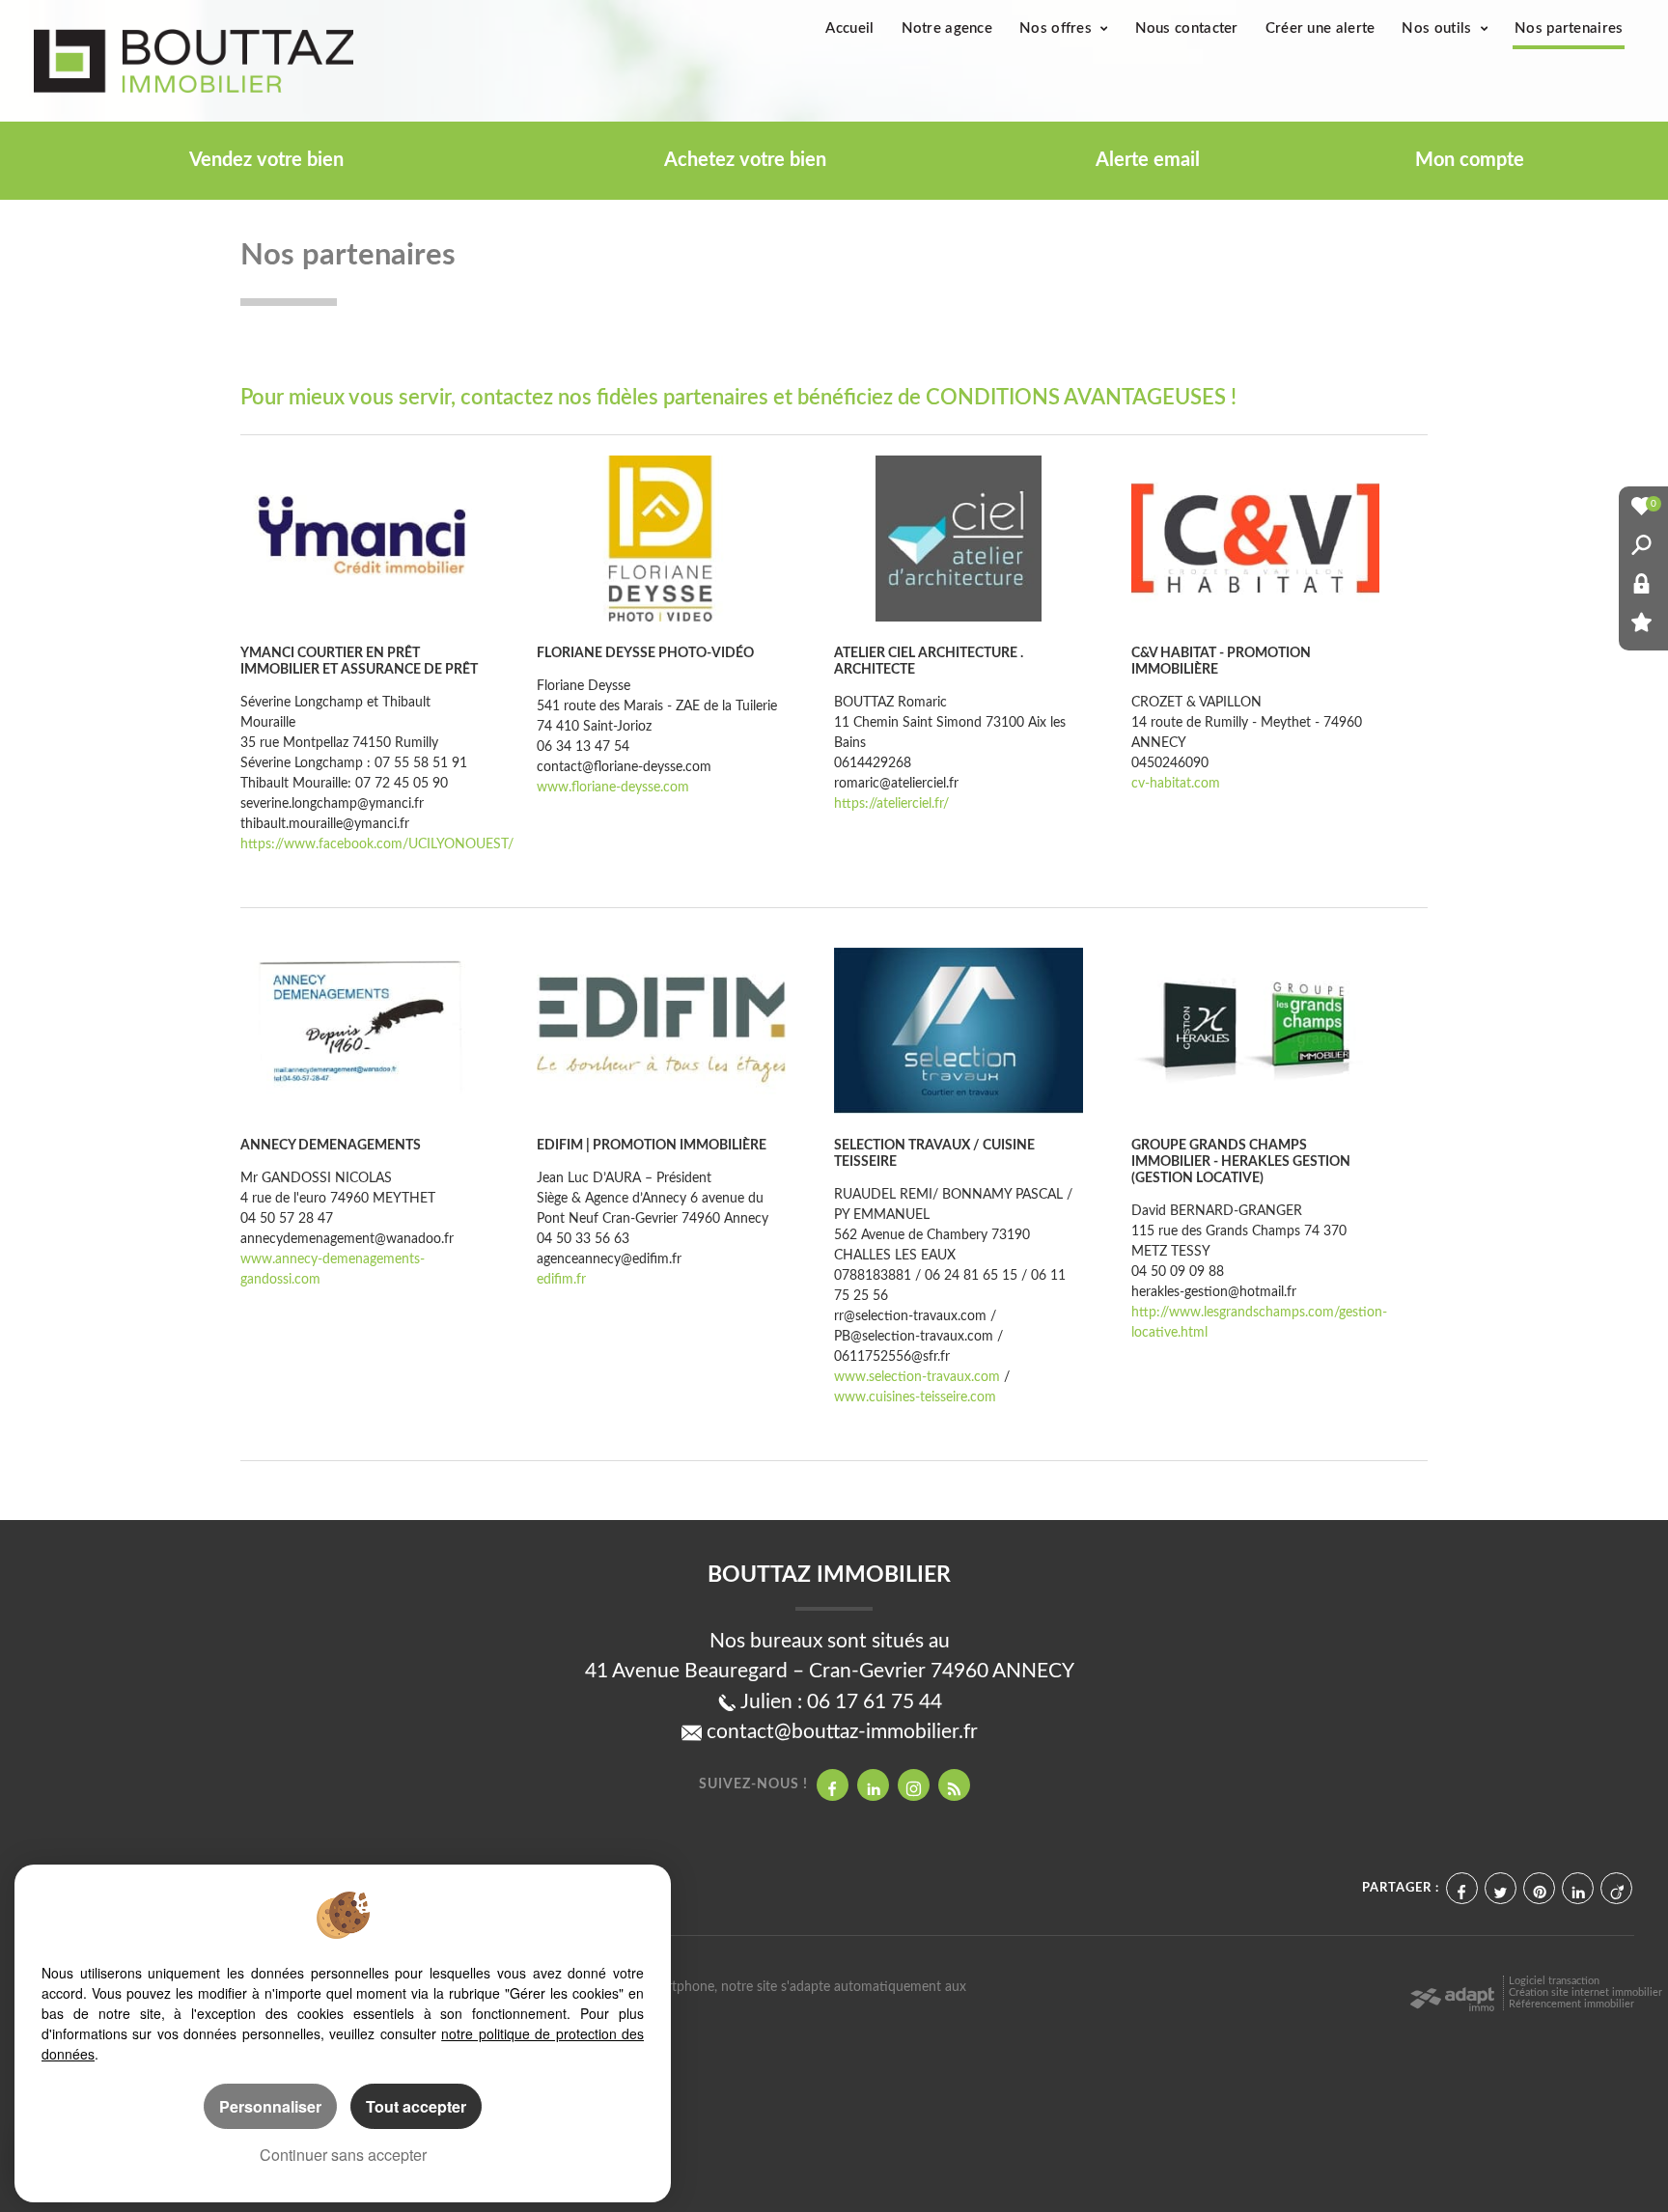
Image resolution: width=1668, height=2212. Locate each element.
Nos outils (1438, 28)
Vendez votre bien (266, 160)
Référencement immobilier (1571, 2004)
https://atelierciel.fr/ (891, 804)
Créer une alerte (1320, 28)
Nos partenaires (1569, 28)
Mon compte (1470, 160)
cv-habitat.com (1176, 784)
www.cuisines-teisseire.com (915, 1397)
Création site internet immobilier (1585, 1992)
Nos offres (1057, 28)
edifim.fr (561, 1280)
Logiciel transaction (1554, 1981)
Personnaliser (270, 2106)
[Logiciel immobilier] (1452, 1995)
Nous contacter (1187, 28)
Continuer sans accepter (343, 2155)
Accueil (849, 28)
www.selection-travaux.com (917, 1377)
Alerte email (1148, 160)
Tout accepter (416, 2106)
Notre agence (947, 28)
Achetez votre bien (745, 160)
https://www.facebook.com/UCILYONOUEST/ (377, 844)
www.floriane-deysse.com (613, 788)
